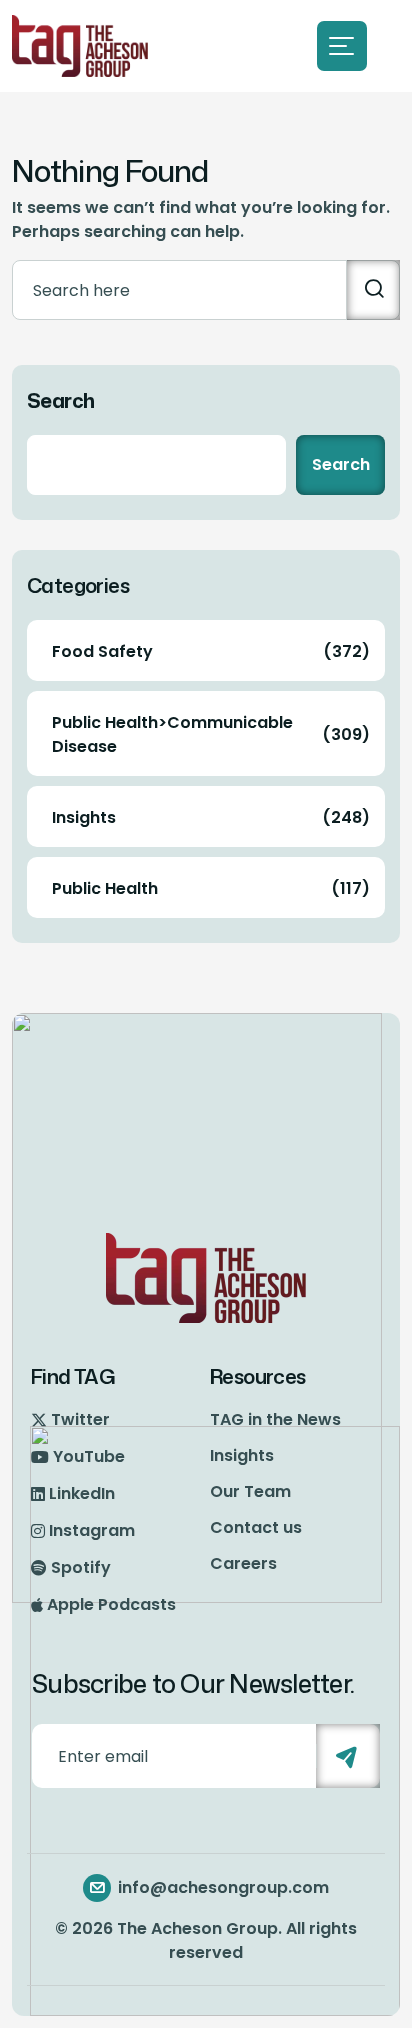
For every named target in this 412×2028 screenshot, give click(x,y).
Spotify (81, 1567)
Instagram (92, 1530)
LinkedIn (82, 1493)
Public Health (211, 888)
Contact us (256, 1527)
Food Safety (211, 651)
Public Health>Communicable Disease (211, 734)
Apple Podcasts (111, 1604)
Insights (211, 817)
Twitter (80, 1419)
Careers (243, 1563)
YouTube (89, 1456)
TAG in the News (275, 1419)
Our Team (250, 1491)
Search (60, 400)
